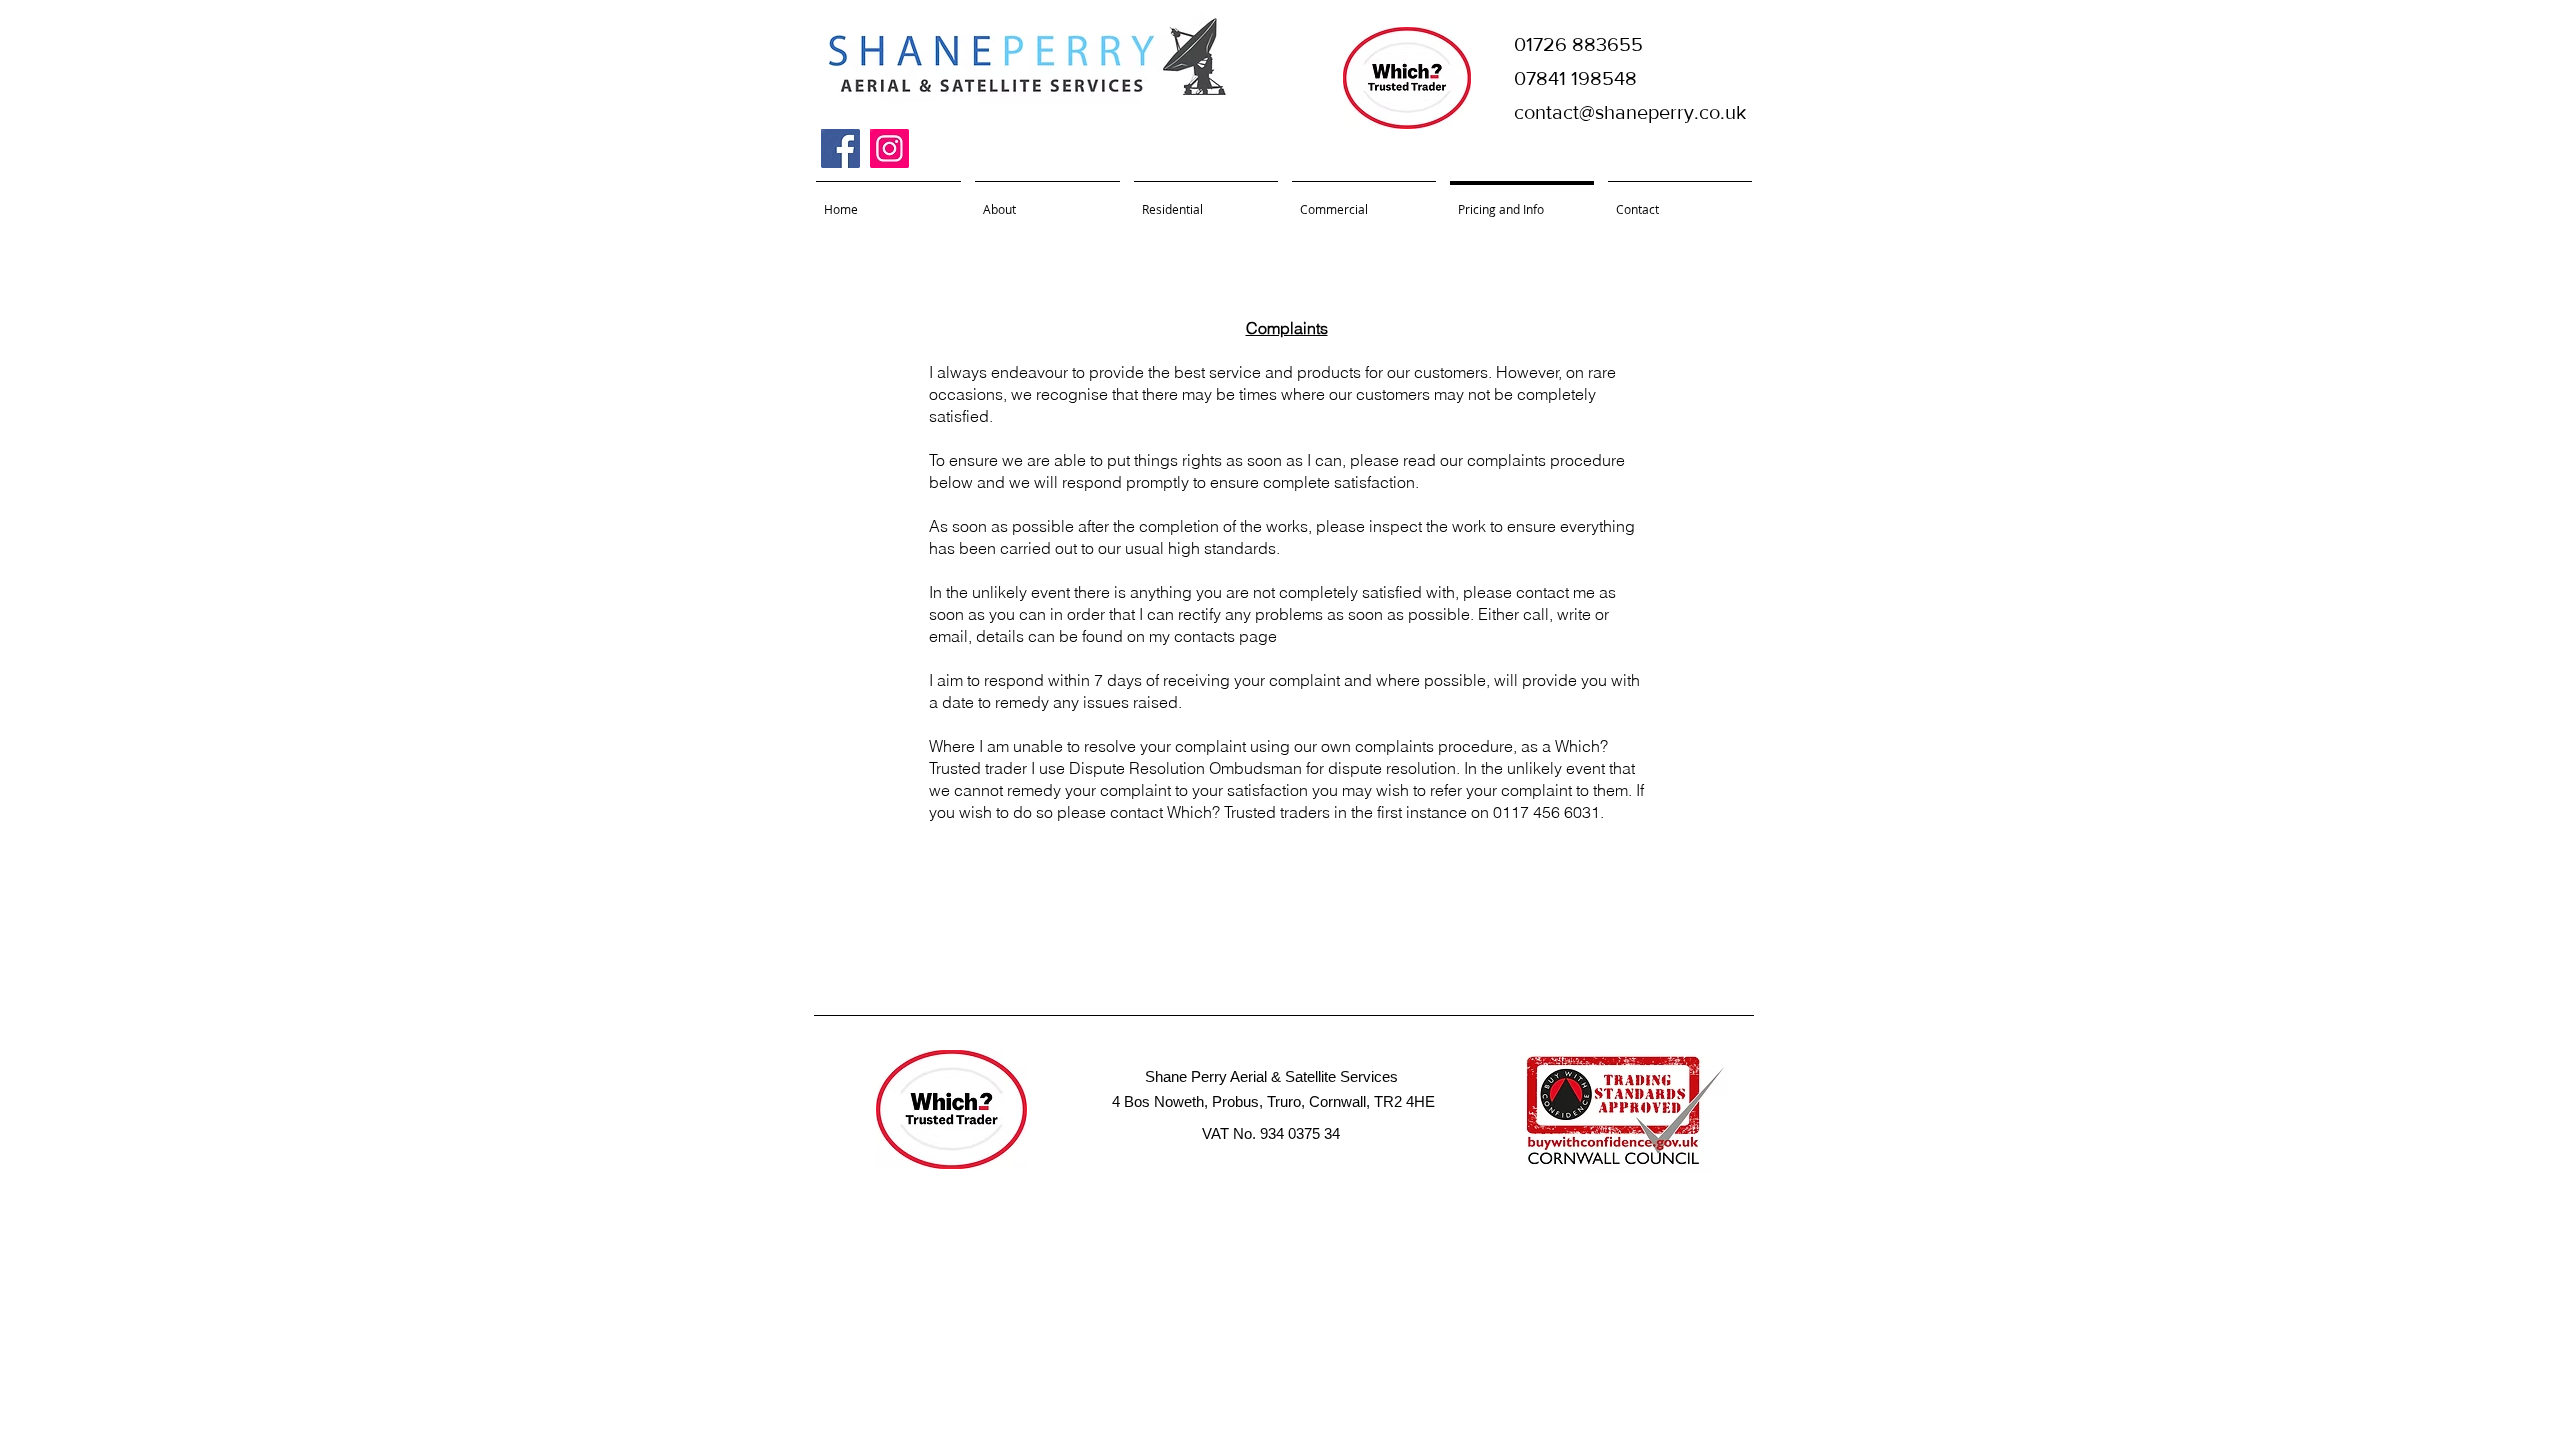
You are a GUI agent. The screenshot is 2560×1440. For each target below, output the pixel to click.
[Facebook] (840, 148)
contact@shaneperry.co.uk (1630, 112)
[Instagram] (889, 148)
